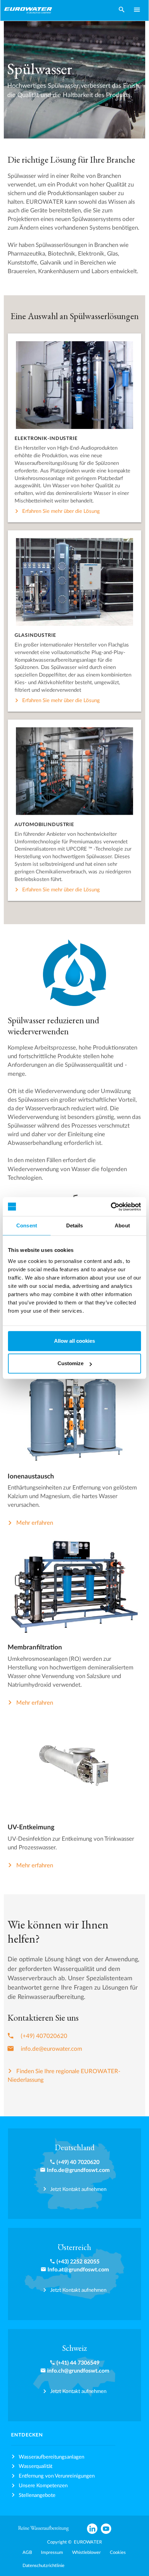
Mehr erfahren (35, 1523)
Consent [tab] (27, 1225)
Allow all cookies (74, 1341)
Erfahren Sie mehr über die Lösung (61, 511)
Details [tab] (75, 1225)
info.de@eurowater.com (51, 2049)
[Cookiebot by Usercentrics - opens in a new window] (111, 1207)
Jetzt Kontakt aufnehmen (78, 2189)
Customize (71, 1363)
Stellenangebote (37, 2495)
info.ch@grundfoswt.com (78, 2371)
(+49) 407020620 (44, 2036)
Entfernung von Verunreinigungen (57, 2476)
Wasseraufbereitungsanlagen (51, 2457)
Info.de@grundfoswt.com (78, 2170)
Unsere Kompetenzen (43, 2486)
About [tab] (122, 1225)
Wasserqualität (36, 2466)
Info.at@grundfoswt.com (78, 2270)
